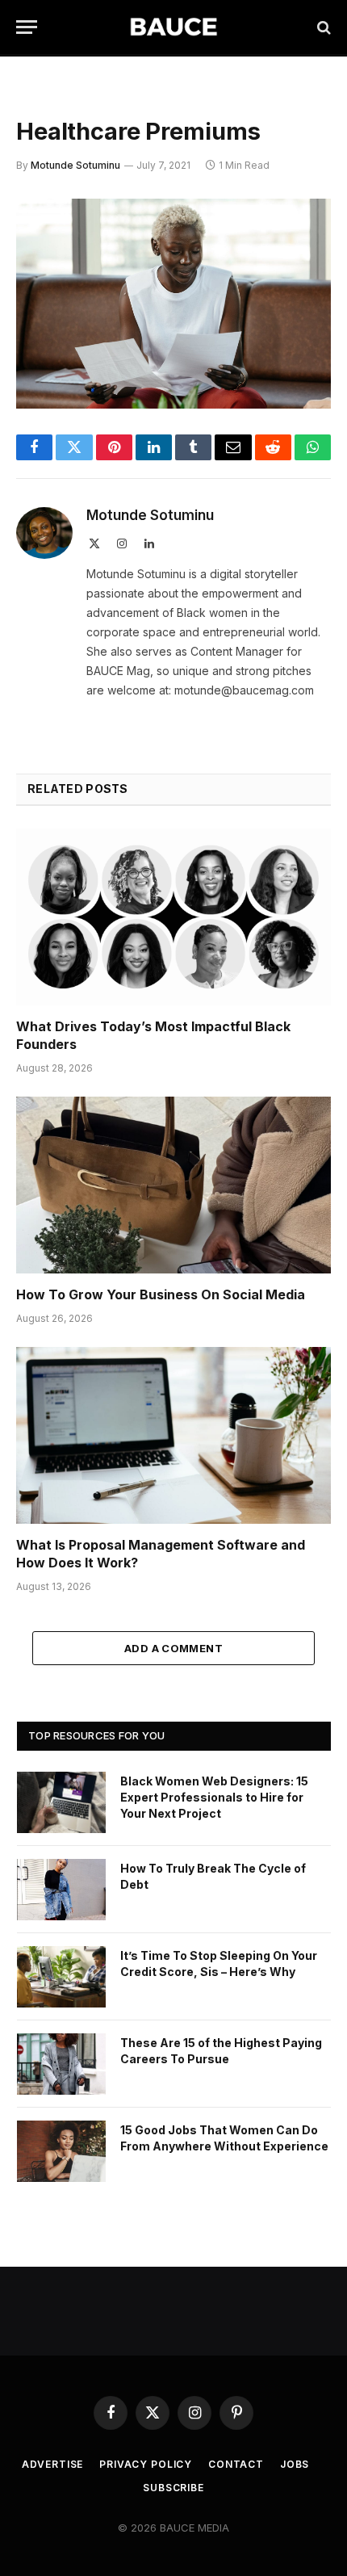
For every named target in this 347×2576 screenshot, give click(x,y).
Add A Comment (173, 1648)
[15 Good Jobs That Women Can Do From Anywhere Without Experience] (61, 2151)
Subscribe (173, 2488)
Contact (236, 2464)
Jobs (295, 2464)
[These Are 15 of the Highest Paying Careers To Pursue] (61, 2064)
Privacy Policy (146, 2464)
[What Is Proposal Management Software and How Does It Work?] (173, 1435)
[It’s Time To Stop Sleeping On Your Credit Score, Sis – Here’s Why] (61, 1977)
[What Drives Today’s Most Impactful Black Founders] (173, 917)
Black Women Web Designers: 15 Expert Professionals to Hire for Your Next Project (214, 1797)
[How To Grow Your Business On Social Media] (173, 1185)
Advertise (53, 2464)
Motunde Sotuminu (75, 165)
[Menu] (27, 27)
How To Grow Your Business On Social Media (161, 1294)
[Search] (322, 27)
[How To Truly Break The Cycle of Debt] (61, 1890)
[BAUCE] (173, 27)
